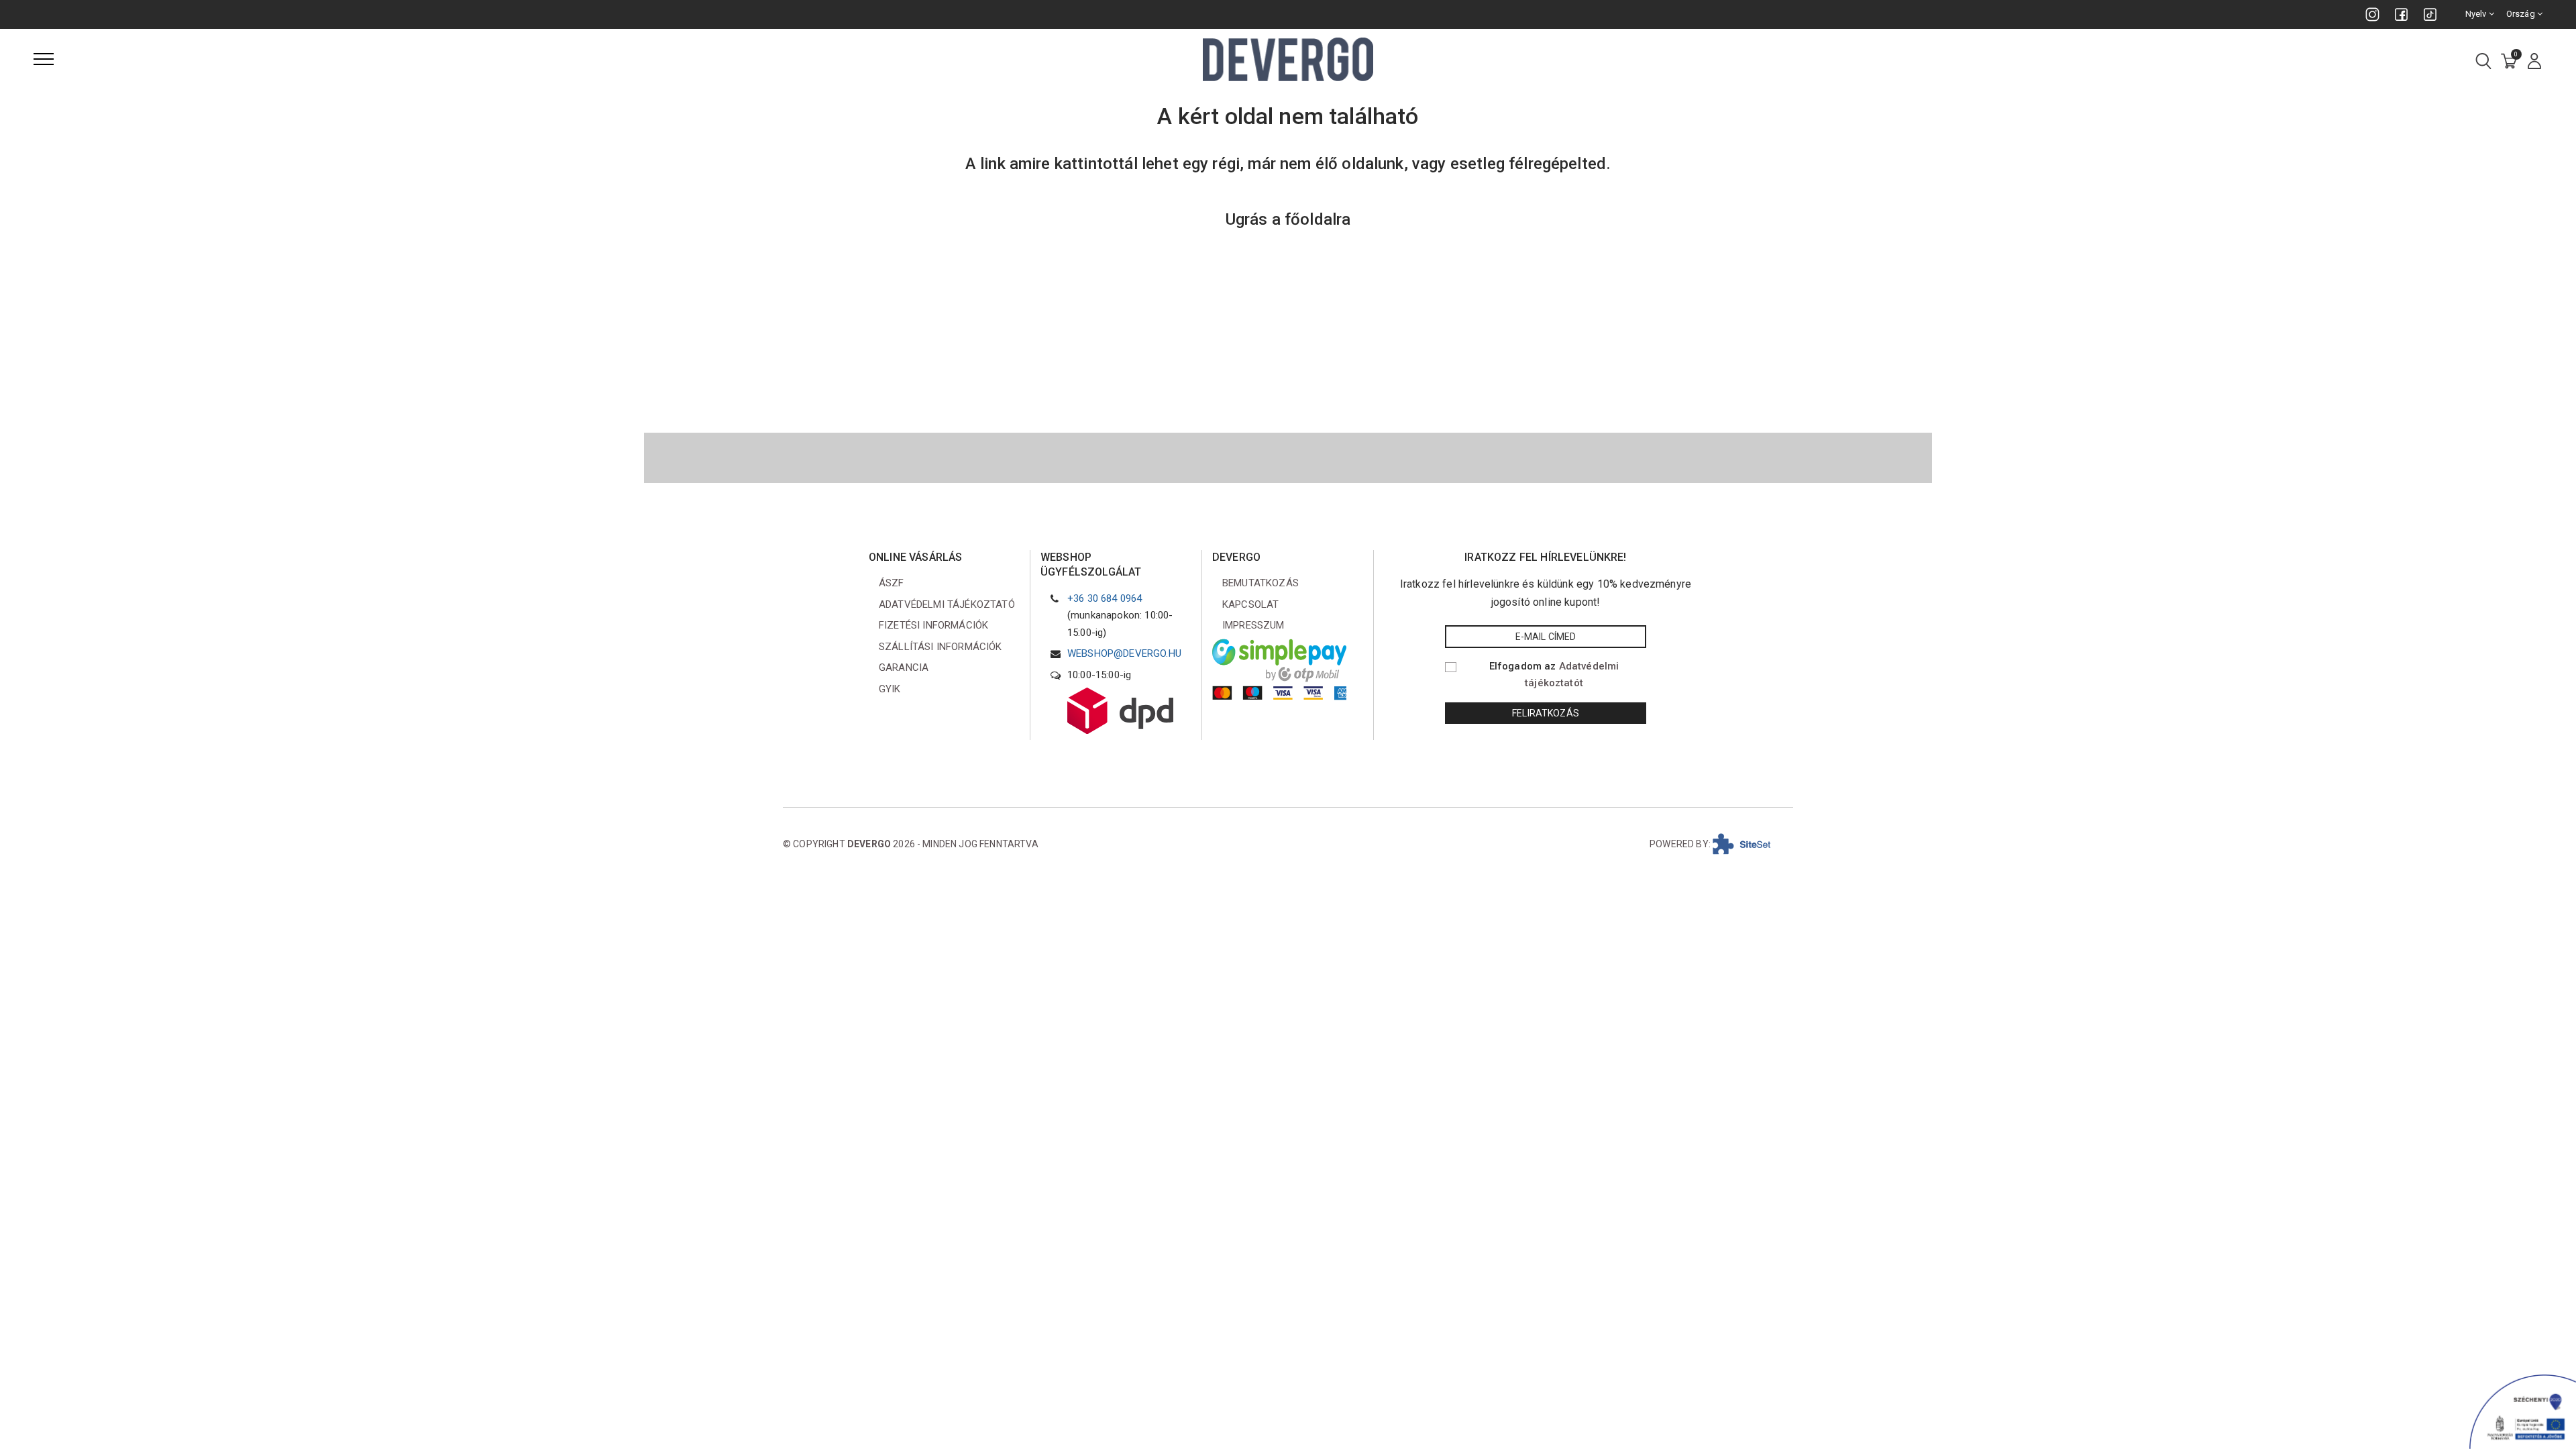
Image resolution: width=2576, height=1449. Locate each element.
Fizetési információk (933, 625)
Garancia (904, 667)
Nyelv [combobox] (2477, 14)
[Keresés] (2483, 62)
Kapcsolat (1250, 604)
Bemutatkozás (1260, 583)
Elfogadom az (1554, 675)
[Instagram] (2372, 14)
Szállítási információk (941, 647)
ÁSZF (892, 583)
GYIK (890, 689)
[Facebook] (2401, 14)
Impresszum (1253, 625)
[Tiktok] (2430, 14)
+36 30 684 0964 (1105, 598)
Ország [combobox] (2522, 14)
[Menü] (44, 59)
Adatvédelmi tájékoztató (947, 604)
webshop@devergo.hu (1124, 653)
